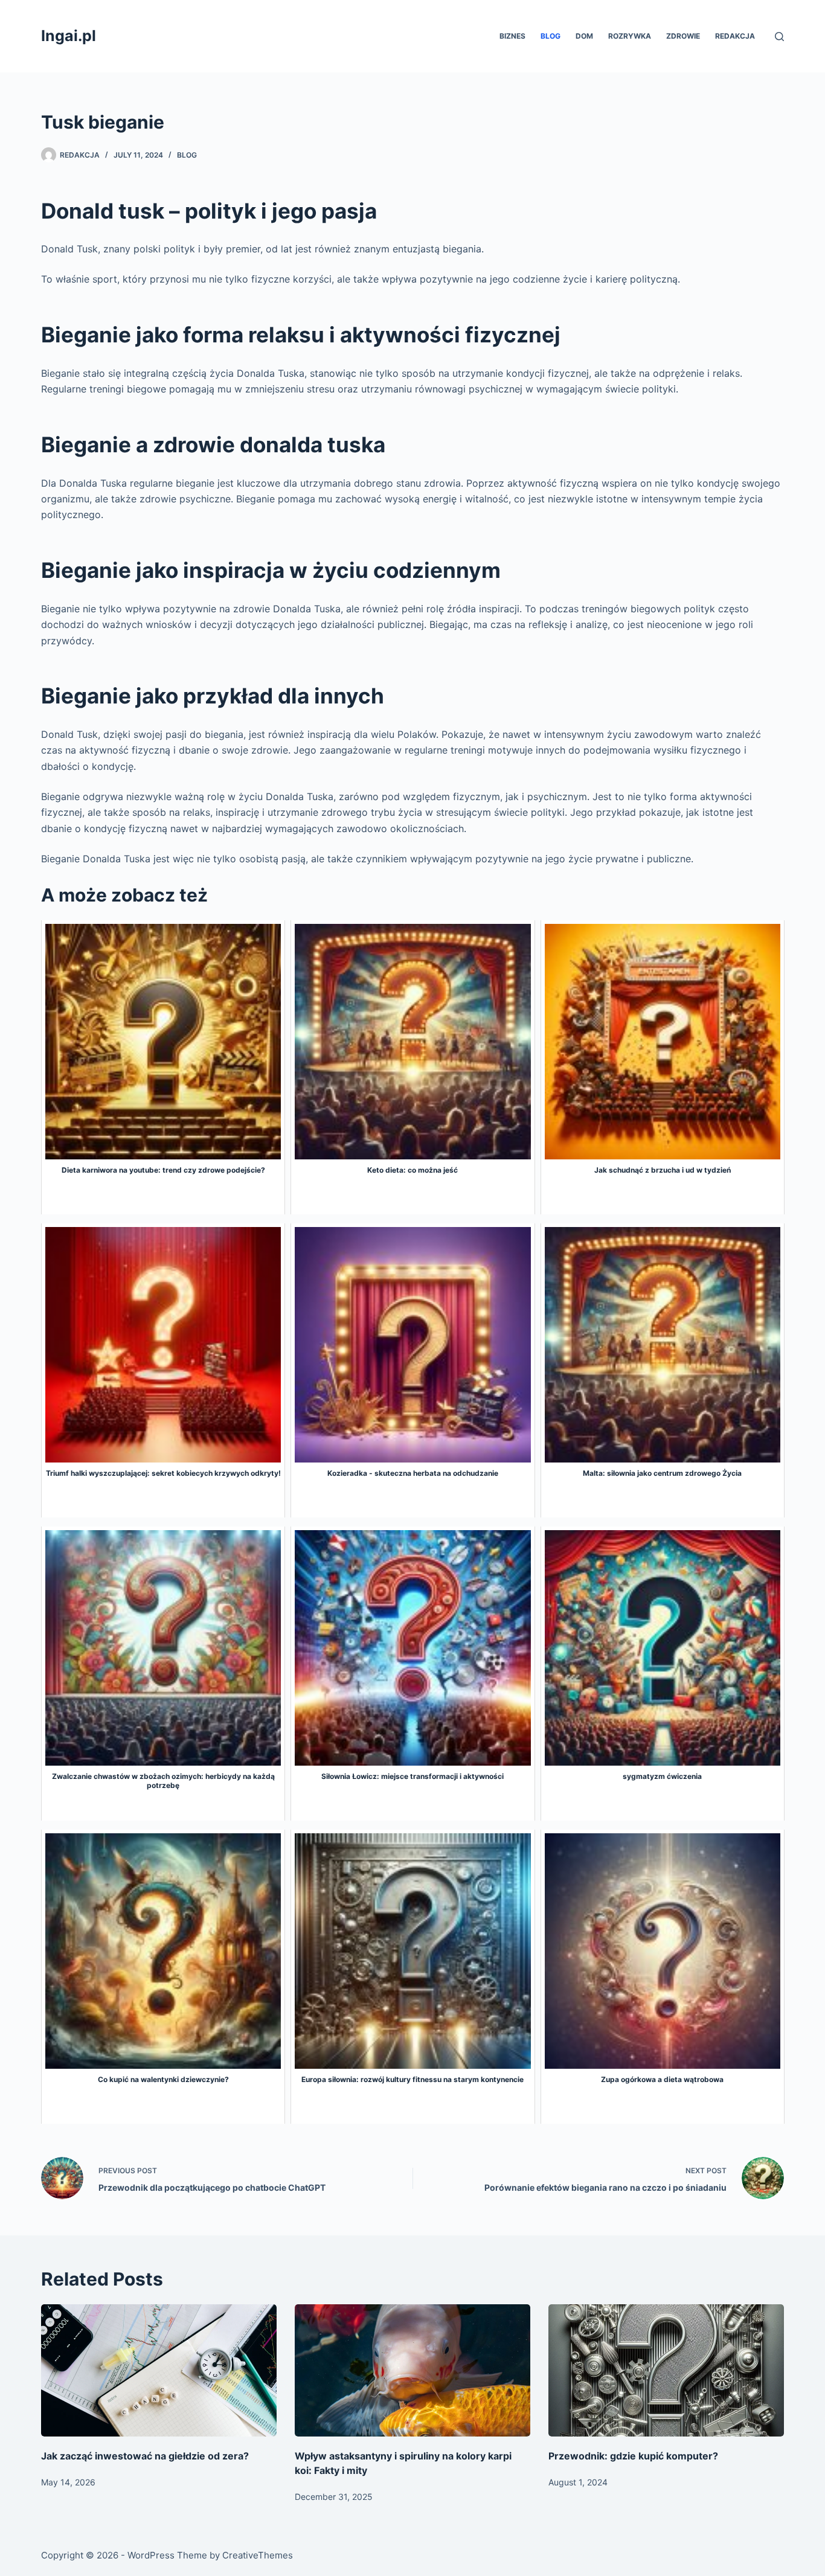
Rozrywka (630, 36)
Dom (584, 36)
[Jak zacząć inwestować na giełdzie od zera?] (159, 2370)
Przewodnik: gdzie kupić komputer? (633, 2456)
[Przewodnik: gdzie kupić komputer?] (666, 2370)
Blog (551, 36)
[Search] (779, 37)
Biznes (512, 36)
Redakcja (735, 36)
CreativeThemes (258, 2555)
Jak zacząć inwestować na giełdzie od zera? (145, 2456)
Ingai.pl (69, 36)
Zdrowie (683, 36)
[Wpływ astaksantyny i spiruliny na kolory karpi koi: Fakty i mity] (412, 2370)
